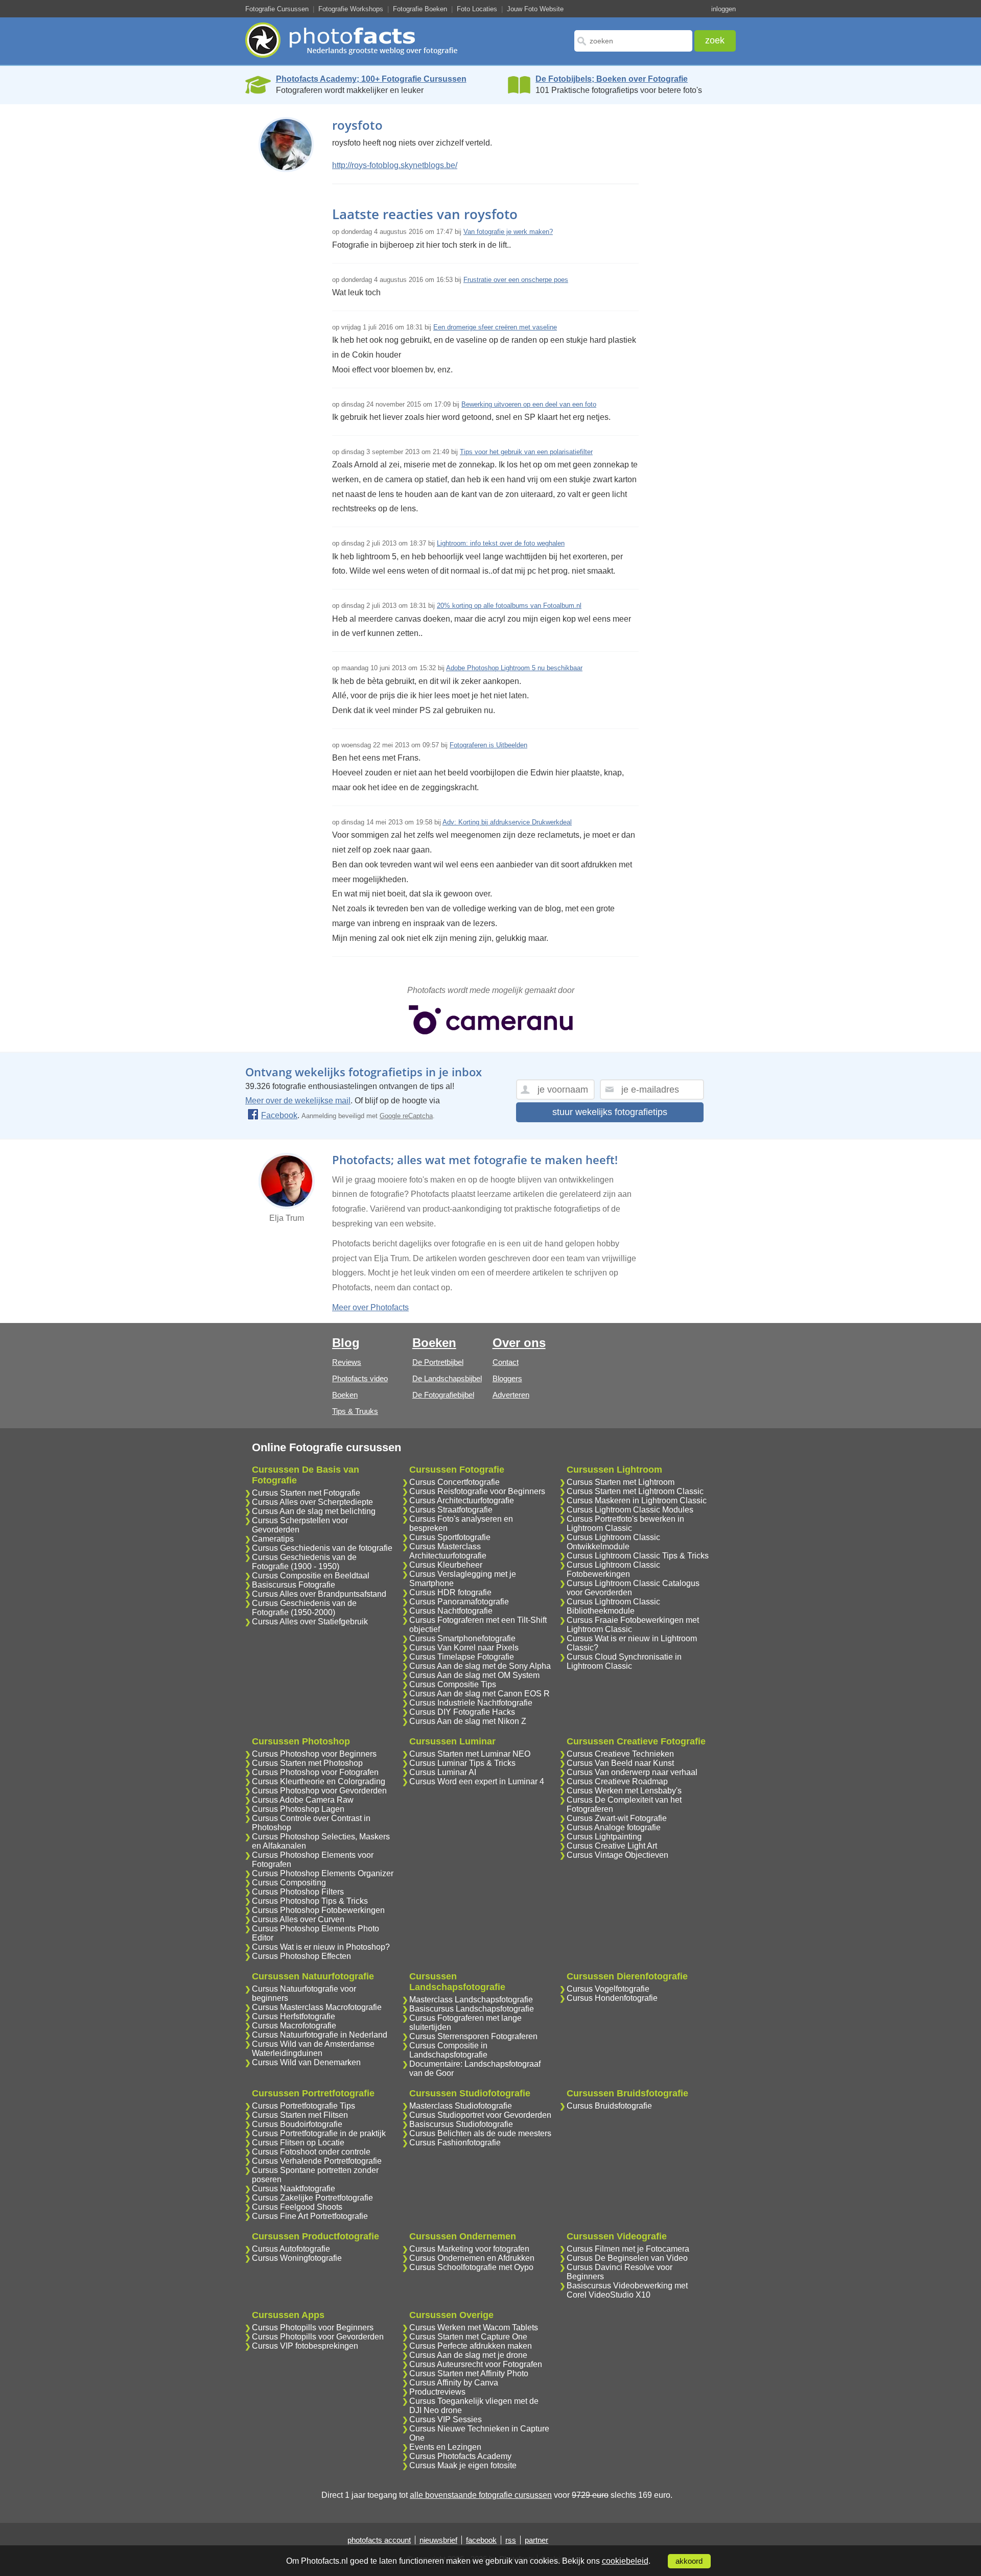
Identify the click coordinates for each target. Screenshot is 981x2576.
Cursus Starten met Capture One (468, 2337)
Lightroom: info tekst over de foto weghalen (501, 543)
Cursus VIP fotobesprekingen (305, 2346)
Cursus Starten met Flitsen (300, 2115)
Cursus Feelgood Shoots (297, 2207)
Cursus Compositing (289, 1883)
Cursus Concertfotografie (454, 1482)
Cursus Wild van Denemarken (306, 2062)
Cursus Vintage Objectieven (617, 1855)
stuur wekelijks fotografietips (610, 1112)
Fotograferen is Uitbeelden (488, 745)
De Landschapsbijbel (447, 1378)
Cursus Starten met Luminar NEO (470, 1754)
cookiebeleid (625, 2561)
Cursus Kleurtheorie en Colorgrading (319, 1781)
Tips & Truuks (355, 1411)
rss (511, 2540)
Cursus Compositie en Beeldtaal (311, 1576)
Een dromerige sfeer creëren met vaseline (495, 327)
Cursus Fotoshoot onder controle (311, 2152)
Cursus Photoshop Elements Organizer (323, 1873)
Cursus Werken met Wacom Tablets (474, 2327)
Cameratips (273, 1539)
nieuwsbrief (438, 2540)
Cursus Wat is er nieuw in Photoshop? (321, 1947)
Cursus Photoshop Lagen (298, 1809)
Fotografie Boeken (420, 9)
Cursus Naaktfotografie (294, 2189)
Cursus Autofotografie (291, 2249)
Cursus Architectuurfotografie (462, 1500)
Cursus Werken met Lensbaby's (624, 1791)
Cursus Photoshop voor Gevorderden (319, 1791)
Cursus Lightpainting (604, 1837)
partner (536, 2540)
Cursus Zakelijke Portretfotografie (312, 2198)
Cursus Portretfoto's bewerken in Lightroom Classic (625, 1523)
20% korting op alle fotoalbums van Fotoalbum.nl (509, 606)
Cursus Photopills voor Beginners (313, 2327)
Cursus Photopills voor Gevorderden (318, 2337)
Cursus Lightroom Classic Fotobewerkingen (613, 1569)
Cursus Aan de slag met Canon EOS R (480, 1694)
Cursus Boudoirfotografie (297, 2124)
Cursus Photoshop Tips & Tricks (310, 1901)
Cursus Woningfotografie (297, 2258)
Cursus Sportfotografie (450, 1537)
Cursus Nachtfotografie (451, 1611)
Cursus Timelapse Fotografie (462, 1657)
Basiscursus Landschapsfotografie (472, 2009)
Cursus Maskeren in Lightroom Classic (637, 1500)
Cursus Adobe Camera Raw (303, 1800)
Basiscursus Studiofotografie (461, 2124)
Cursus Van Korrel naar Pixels (464, 1648)
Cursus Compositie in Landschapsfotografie (448, 2050)
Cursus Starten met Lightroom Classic (635, 1491)
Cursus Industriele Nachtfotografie (471, 1703)
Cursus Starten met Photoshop (307, 1763)
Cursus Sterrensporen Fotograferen (473, 2036)
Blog (346, 1343)
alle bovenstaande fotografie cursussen (481, 2495)
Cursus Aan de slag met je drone (468, 2355)
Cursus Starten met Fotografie (306, 1493)
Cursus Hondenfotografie (612, 1998)
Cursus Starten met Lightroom (621, 1482)
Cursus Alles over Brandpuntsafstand (319, 1594)
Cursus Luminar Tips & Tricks (462, 1763)
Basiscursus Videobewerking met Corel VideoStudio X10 (627, 2290)
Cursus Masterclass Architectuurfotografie (448, 1551)
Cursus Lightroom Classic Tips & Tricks (638, 1556)
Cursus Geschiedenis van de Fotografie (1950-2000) (304, 1608)
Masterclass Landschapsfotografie (471, 2000)
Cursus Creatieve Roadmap (617, 1781)
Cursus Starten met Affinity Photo (469, 2373)
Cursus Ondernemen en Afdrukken (472, 2258)
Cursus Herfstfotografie (294, 2016)
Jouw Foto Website (535, 9)
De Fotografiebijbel (443, 1395)
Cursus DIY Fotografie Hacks (462, 1712)
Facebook (279, 1115)
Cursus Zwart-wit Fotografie (617, 1818)
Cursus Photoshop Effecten (301, 1956)
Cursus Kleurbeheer (446, 1565)
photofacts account (379, 2540)
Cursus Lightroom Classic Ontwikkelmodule (613, 1542)
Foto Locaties (477, 9)
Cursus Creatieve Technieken (620, 1754)
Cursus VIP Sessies (446, 2419)
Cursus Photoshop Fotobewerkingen (318, 1910)
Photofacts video (360, 1378)
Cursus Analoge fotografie (614, 1827)
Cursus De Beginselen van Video (627, 2258)
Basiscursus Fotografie (294, 1585)
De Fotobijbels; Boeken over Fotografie (612, 79)
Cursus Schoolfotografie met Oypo (471, 2267)
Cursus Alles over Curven (298, 1919)
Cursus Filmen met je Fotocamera (628, 2249)
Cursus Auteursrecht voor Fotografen (476, 2364)
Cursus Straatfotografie (451, 1510)
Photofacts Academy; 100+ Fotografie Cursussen (371, 79)
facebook (481, 2540)
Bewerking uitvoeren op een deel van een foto (529, 404)
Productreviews (437, 2392)
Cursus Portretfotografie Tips (303, 2106)
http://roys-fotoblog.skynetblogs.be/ (395, 165)
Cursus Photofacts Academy (460, 2456)
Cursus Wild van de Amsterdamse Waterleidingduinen (313, 2049)
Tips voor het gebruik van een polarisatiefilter (526, 452)
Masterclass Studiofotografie (461, 2106)
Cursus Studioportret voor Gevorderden (480, 2115)
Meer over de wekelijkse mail (298, 1101)
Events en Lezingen (445, 2447)
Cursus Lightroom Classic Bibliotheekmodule (613, 1606)
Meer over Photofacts (370, 1307)
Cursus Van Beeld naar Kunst (620, 1763)
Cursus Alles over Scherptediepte (312, 1502)
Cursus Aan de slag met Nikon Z (468, 1721)
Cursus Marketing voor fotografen (469, 2249)
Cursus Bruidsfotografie (609, 2106)
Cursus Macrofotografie (294, 2026)
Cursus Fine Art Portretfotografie (310, 2216)
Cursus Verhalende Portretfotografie (317, 2161)
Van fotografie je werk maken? (508, 232)
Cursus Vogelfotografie (608, 1989)
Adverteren (511, 1395)
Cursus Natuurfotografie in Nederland (320, 2035)
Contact (506, 1362)
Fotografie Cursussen (277, 9)
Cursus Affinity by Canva (454, 2383)
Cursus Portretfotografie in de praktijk (319, 2133)
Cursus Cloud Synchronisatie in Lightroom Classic (624, 1661)
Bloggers (507, 1378)
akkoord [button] (689, 2561)
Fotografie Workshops (351, 9)
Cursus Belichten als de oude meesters (480, 2133)
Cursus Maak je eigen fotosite (463, 2465)
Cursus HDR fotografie (450, 1592)
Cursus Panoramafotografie (459, 1602)
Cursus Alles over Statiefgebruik (310, 1622)
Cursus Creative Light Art (612, 1846)
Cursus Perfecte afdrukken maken (471, 2346)
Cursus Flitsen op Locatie (298, 2143)
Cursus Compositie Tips (453, 1684)
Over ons (519, 1343)
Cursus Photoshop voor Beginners (314, 1754)
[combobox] (633, 41)
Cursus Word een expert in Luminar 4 (477, 1781)
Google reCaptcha (406, 1116)
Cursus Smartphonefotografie (462, 1638)
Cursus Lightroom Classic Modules (630, 1510)
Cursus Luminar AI (443, 1772)
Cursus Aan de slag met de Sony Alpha (480, 1666)
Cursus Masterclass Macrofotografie (317, 2007)
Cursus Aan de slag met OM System (474, 1675)
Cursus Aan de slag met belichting (314, 1511)
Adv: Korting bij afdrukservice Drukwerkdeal (507, 822)
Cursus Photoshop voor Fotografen (315, 1772)
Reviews (347, 1362)
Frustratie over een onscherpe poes (516, 280)
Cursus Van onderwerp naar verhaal (632, 1772)
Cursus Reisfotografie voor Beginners (477, 1491)
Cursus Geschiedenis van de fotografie (322, 1548)
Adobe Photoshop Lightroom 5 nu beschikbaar (514, 668)
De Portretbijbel (438, 1362)
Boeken (345, 1395)
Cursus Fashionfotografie (455, 2143)
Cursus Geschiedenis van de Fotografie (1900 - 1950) (304, 1562)
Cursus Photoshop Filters (298, 1892)
